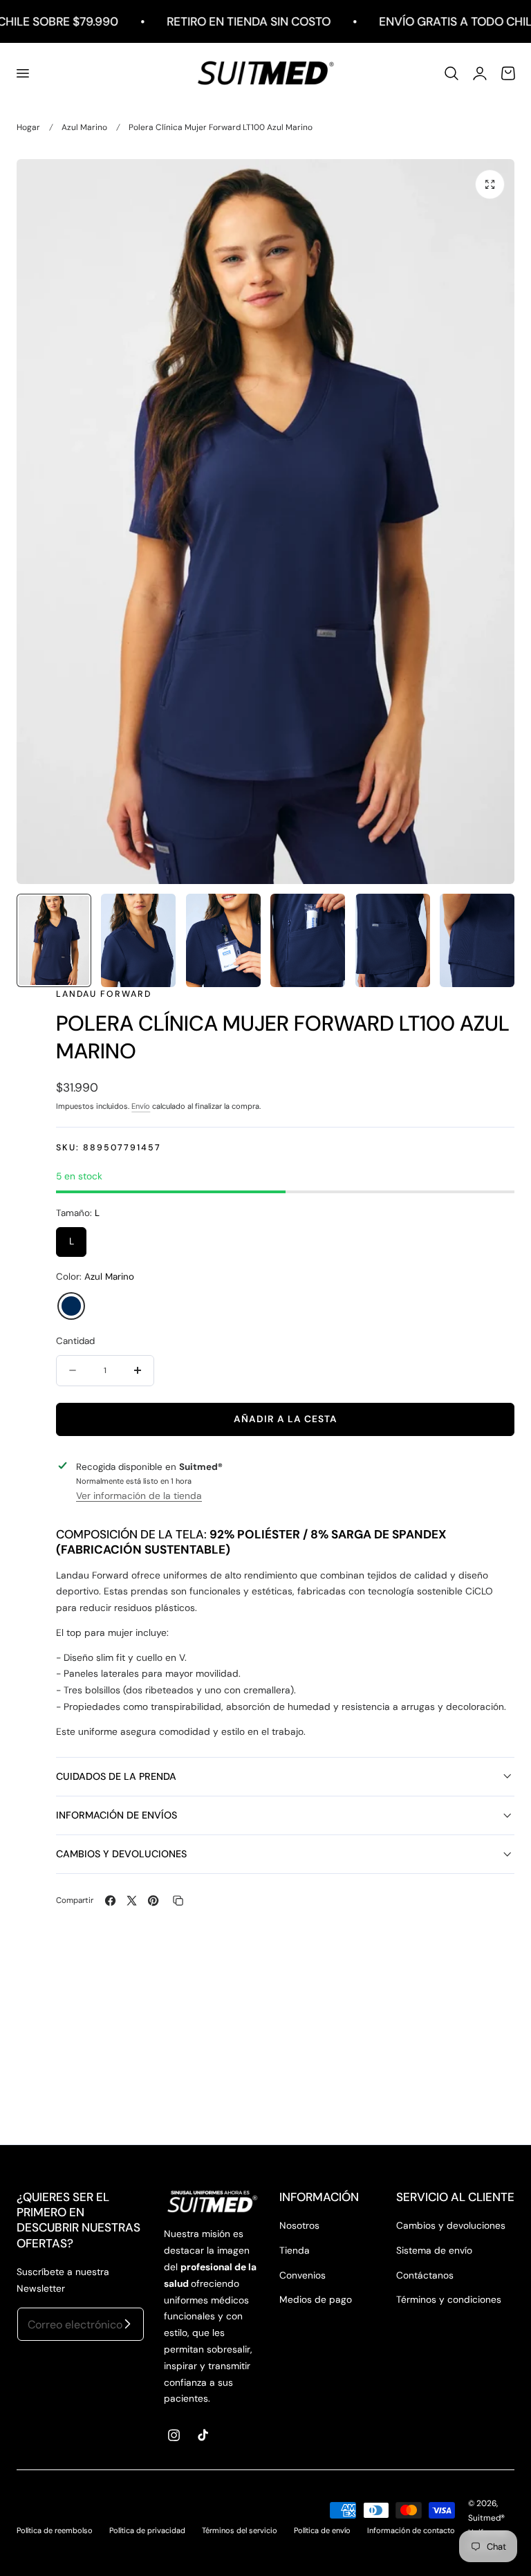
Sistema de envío (434, 2250)
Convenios (302, 2275)
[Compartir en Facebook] (110, 1901)
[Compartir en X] (132, 1901)
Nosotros (299, 2225)
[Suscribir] (128, 2324)
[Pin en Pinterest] (153, 1901)
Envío (141, 1106)
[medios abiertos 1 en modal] (490, 184)
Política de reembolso (55, 2530)
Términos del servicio (240, 2530)
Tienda (295, 2250)
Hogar (28, 127)
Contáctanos (425, 2275)
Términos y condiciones (449, 2299)
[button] (22, 73)
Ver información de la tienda (139, 1496)
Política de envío (322, 2530)
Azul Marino (84, 127)
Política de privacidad (147, 2530)
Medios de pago (316, 2299)
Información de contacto (411, 2530)
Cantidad (75, 1341)
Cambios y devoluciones (451, 2225)
